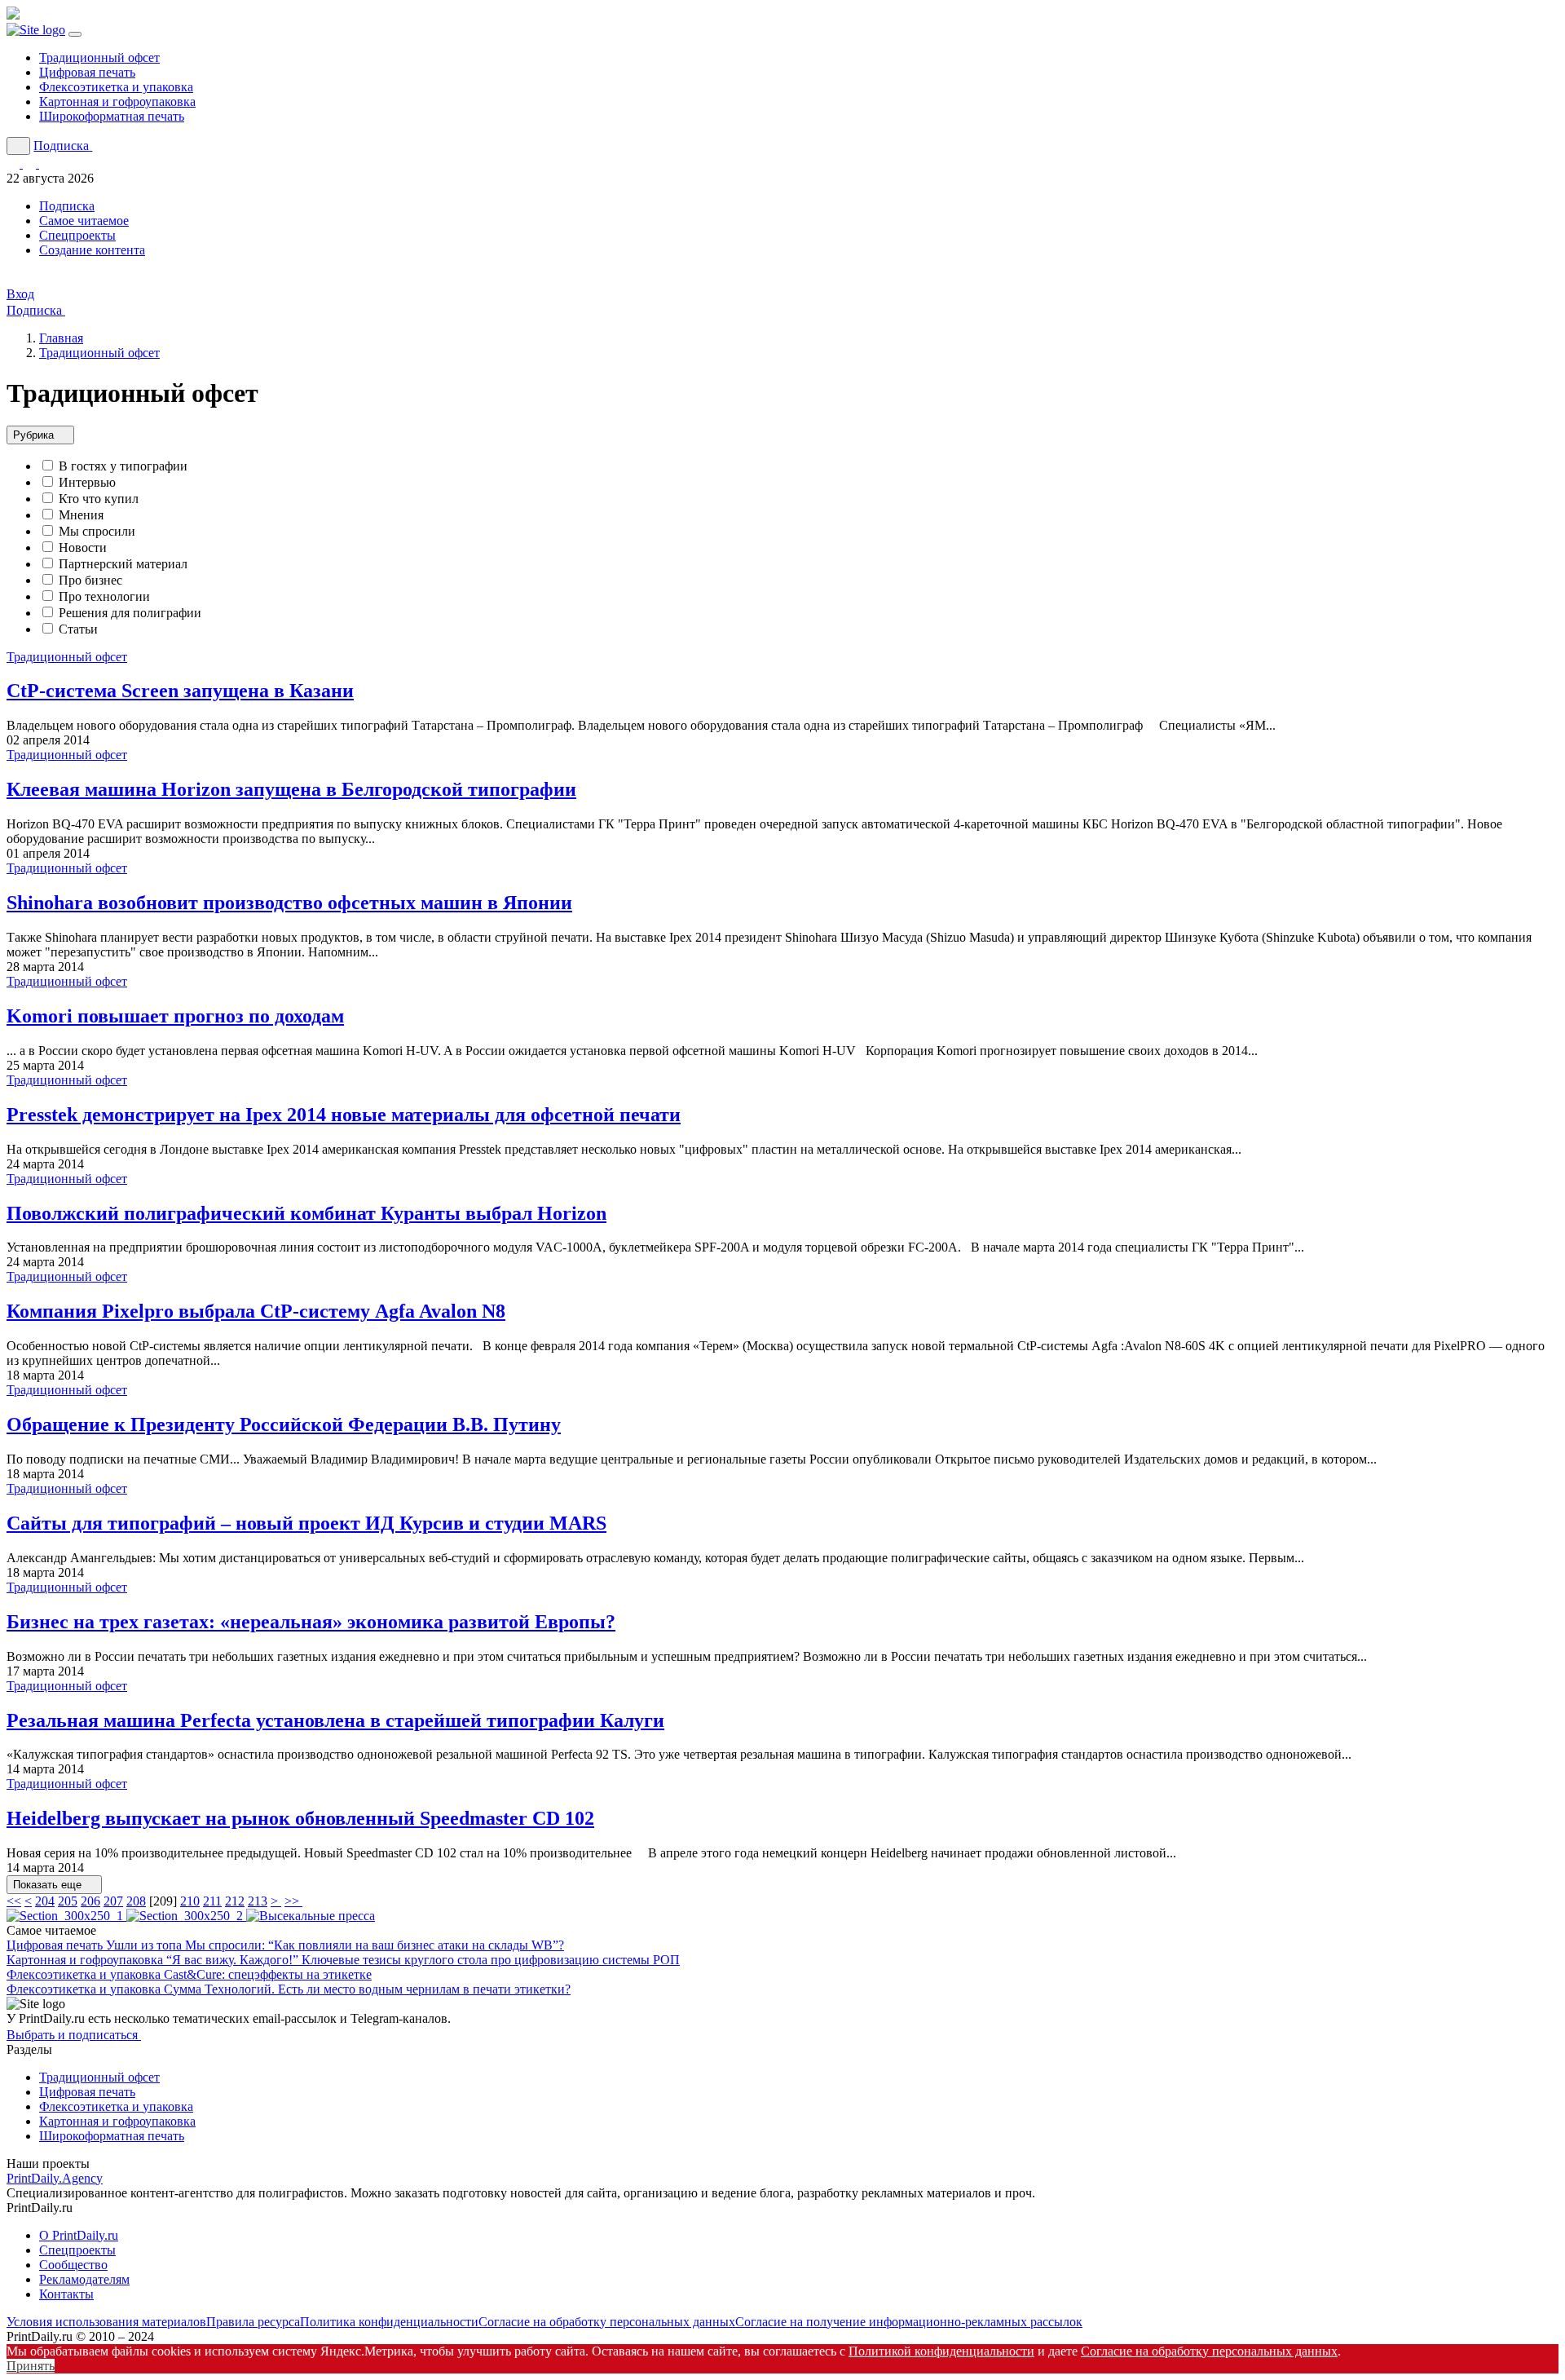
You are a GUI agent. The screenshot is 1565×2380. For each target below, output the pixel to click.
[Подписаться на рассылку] (46, 163)
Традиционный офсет (99, 57)
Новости (83, 548)
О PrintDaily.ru (79, 2235)
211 (212, 1901)
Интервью (87, 482)
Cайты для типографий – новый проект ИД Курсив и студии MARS (306, 1523)
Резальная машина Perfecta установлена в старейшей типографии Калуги (335, 1720)
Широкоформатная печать (112, 116)
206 (90, 1901)
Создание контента (92, 250)
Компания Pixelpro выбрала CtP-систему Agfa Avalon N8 (256, 1311)
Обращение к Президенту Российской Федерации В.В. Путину (284, 1424)
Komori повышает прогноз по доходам (175, 1016)
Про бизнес (90, 580)
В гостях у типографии (123, 466)
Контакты (66, 2294)
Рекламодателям (84, 2279)
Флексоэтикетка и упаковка (116, 87)
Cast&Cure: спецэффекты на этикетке (268, 1974)
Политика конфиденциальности (389, 2322)
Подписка (67, 206)
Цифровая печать (87, 72)
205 (68, 1901)
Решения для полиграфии (130, 613)
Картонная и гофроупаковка (117, 102)
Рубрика (35, 436)
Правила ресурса (253, 2322)
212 (235, 1901)
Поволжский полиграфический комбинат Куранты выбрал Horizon (306, 1213)
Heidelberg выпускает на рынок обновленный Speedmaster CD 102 (300, 1818)
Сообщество (73, 2265)
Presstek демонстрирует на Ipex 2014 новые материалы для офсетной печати (344, 1115)
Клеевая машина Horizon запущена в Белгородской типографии (291, 789)
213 (258, 1901)
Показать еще (49, 1885)
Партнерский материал (123, 564)
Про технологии (104, 596)
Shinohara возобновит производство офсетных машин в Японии (289, 903)
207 (113, 1901)
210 (190, 1901)
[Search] (18, 146)
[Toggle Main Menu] (75, 34)
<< (14, 1901)
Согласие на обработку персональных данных (607, 2322)
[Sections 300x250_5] (311, 1916)
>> (293, 1901)
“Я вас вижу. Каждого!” (423, 1960)
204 (45, 1901)
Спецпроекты (77, 235)
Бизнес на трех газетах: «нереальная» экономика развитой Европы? (311, 1622)
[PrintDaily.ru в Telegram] (15, 163)
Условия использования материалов (106, 2322)
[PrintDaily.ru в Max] (31, 163)
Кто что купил (99, 499)
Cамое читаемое (84, 221)
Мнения (81, 515)
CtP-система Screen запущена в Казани (180, 691)
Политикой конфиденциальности (941, 2351)
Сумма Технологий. (367, 1989)
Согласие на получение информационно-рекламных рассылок (909, 2322)
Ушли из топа (335, 1945)
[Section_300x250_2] (186, 1916)
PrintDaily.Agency (55, 2178)
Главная (61, 338)
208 (136, 1901)
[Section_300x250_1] (66, 1916)
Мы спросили (97, 531)
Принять (31, 2366)
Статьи (78, 629)
